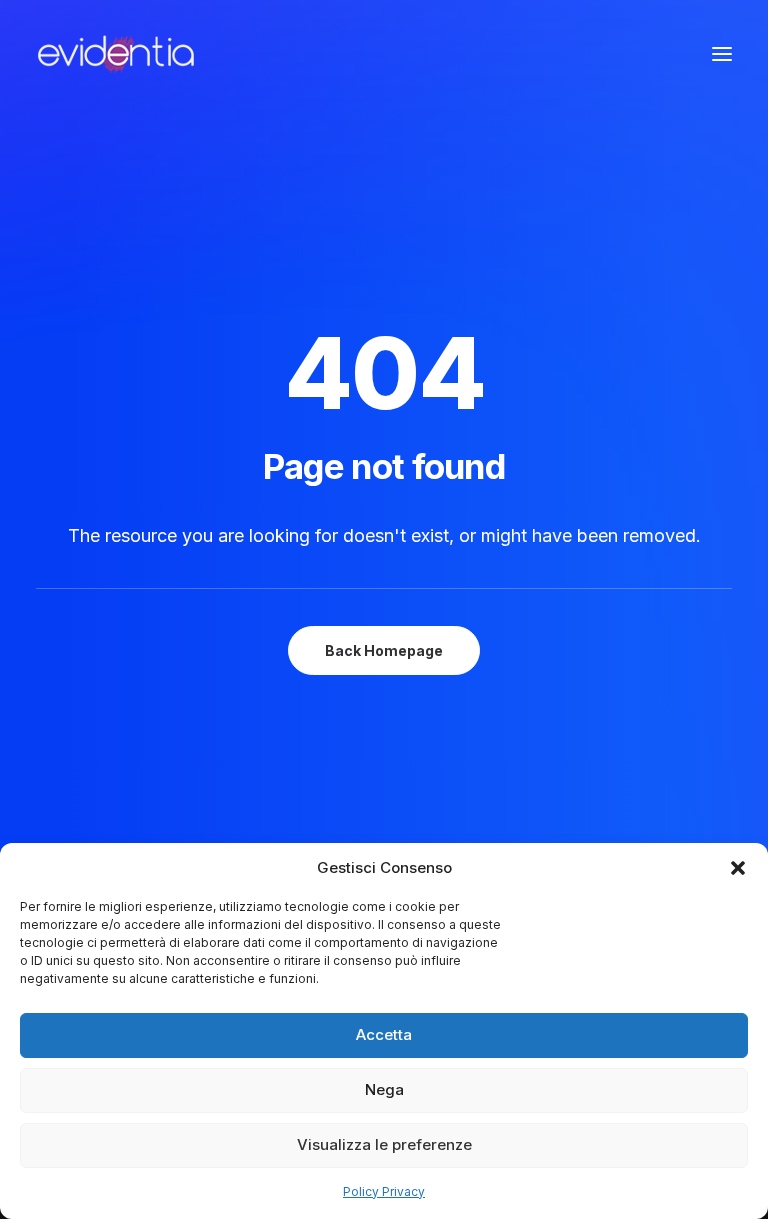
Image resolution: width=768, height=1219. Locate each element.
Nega (384, 1089)
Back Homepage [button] (384, 650)
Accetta (384, 1034)
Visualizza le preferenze (384, 1144)
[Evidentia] (116, 53)
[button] (738, 868)
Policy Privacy (384, 1191)
